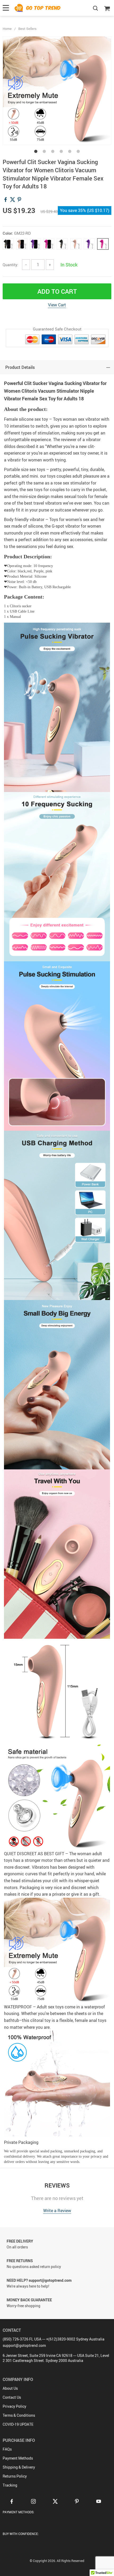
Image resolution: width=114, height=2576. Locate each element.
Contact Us (12, 2397)
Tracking (10, 2485)
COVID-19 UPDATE (18, 2424)
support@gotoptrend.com (24, 2345)
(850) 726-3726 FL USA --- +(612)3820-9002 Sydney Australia (54, 2339)
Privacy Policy (14, 2406)
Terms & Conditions (19, 2415)
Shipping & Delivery (19, 2467)
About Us (10, 2388)
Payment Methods (18, 2458)
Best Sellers (27, 29)
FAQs (7, 2449)
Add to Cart (57, 291)
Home (7, 29)
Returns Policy (15, 2476)
